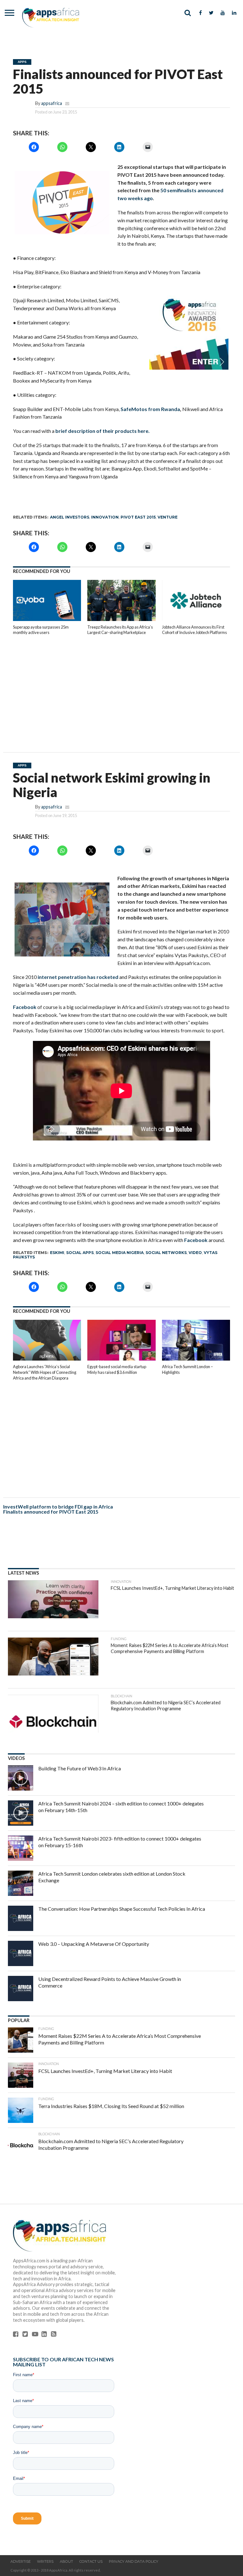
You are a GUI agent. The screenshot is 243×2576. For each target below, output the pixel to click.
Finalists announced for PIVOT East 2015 (51, 1512)
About (66, 2561)
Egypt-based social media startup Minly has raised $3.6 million (117, 1369)
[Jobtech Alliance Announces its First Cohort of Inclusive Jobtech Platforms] (196, 619)
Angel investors (70, 517)
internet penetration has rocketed (78, 977)
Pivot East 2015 (138, 517)
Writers (45, 2561)
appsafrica (52, 103)
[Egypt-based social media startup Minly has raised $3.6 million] (121, 1359)
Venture (168, 517)
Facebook (25, 1007)
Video (195, 1253)
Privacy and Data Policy (134, 2561)
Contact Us (91, 2561)
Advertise (21, 2561)
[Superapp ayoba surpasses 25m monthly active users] (47, 619)
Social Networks (166, 1253)
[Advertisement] (122, 689)
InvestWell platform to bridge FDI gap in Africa (58, 1506)
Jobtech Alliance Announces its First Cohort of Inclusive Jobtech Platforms (194, 630)
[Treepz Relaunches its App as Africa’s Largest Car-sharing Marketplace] (121, 619)
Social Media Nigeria (120, 1253)
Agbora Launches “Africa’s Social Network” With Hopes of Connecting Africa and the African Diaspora (45, 1372)
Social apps (80, 1253)
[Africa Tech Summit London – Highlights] (196, 1359)
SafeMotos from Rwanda (150, 409)
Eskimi (57, 1253)
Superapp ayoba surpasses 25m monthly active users (41, 630)
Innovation (105, 517)
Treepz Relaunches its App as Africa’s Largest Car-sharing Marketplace (120, 630)
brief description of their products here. (103, 431)
